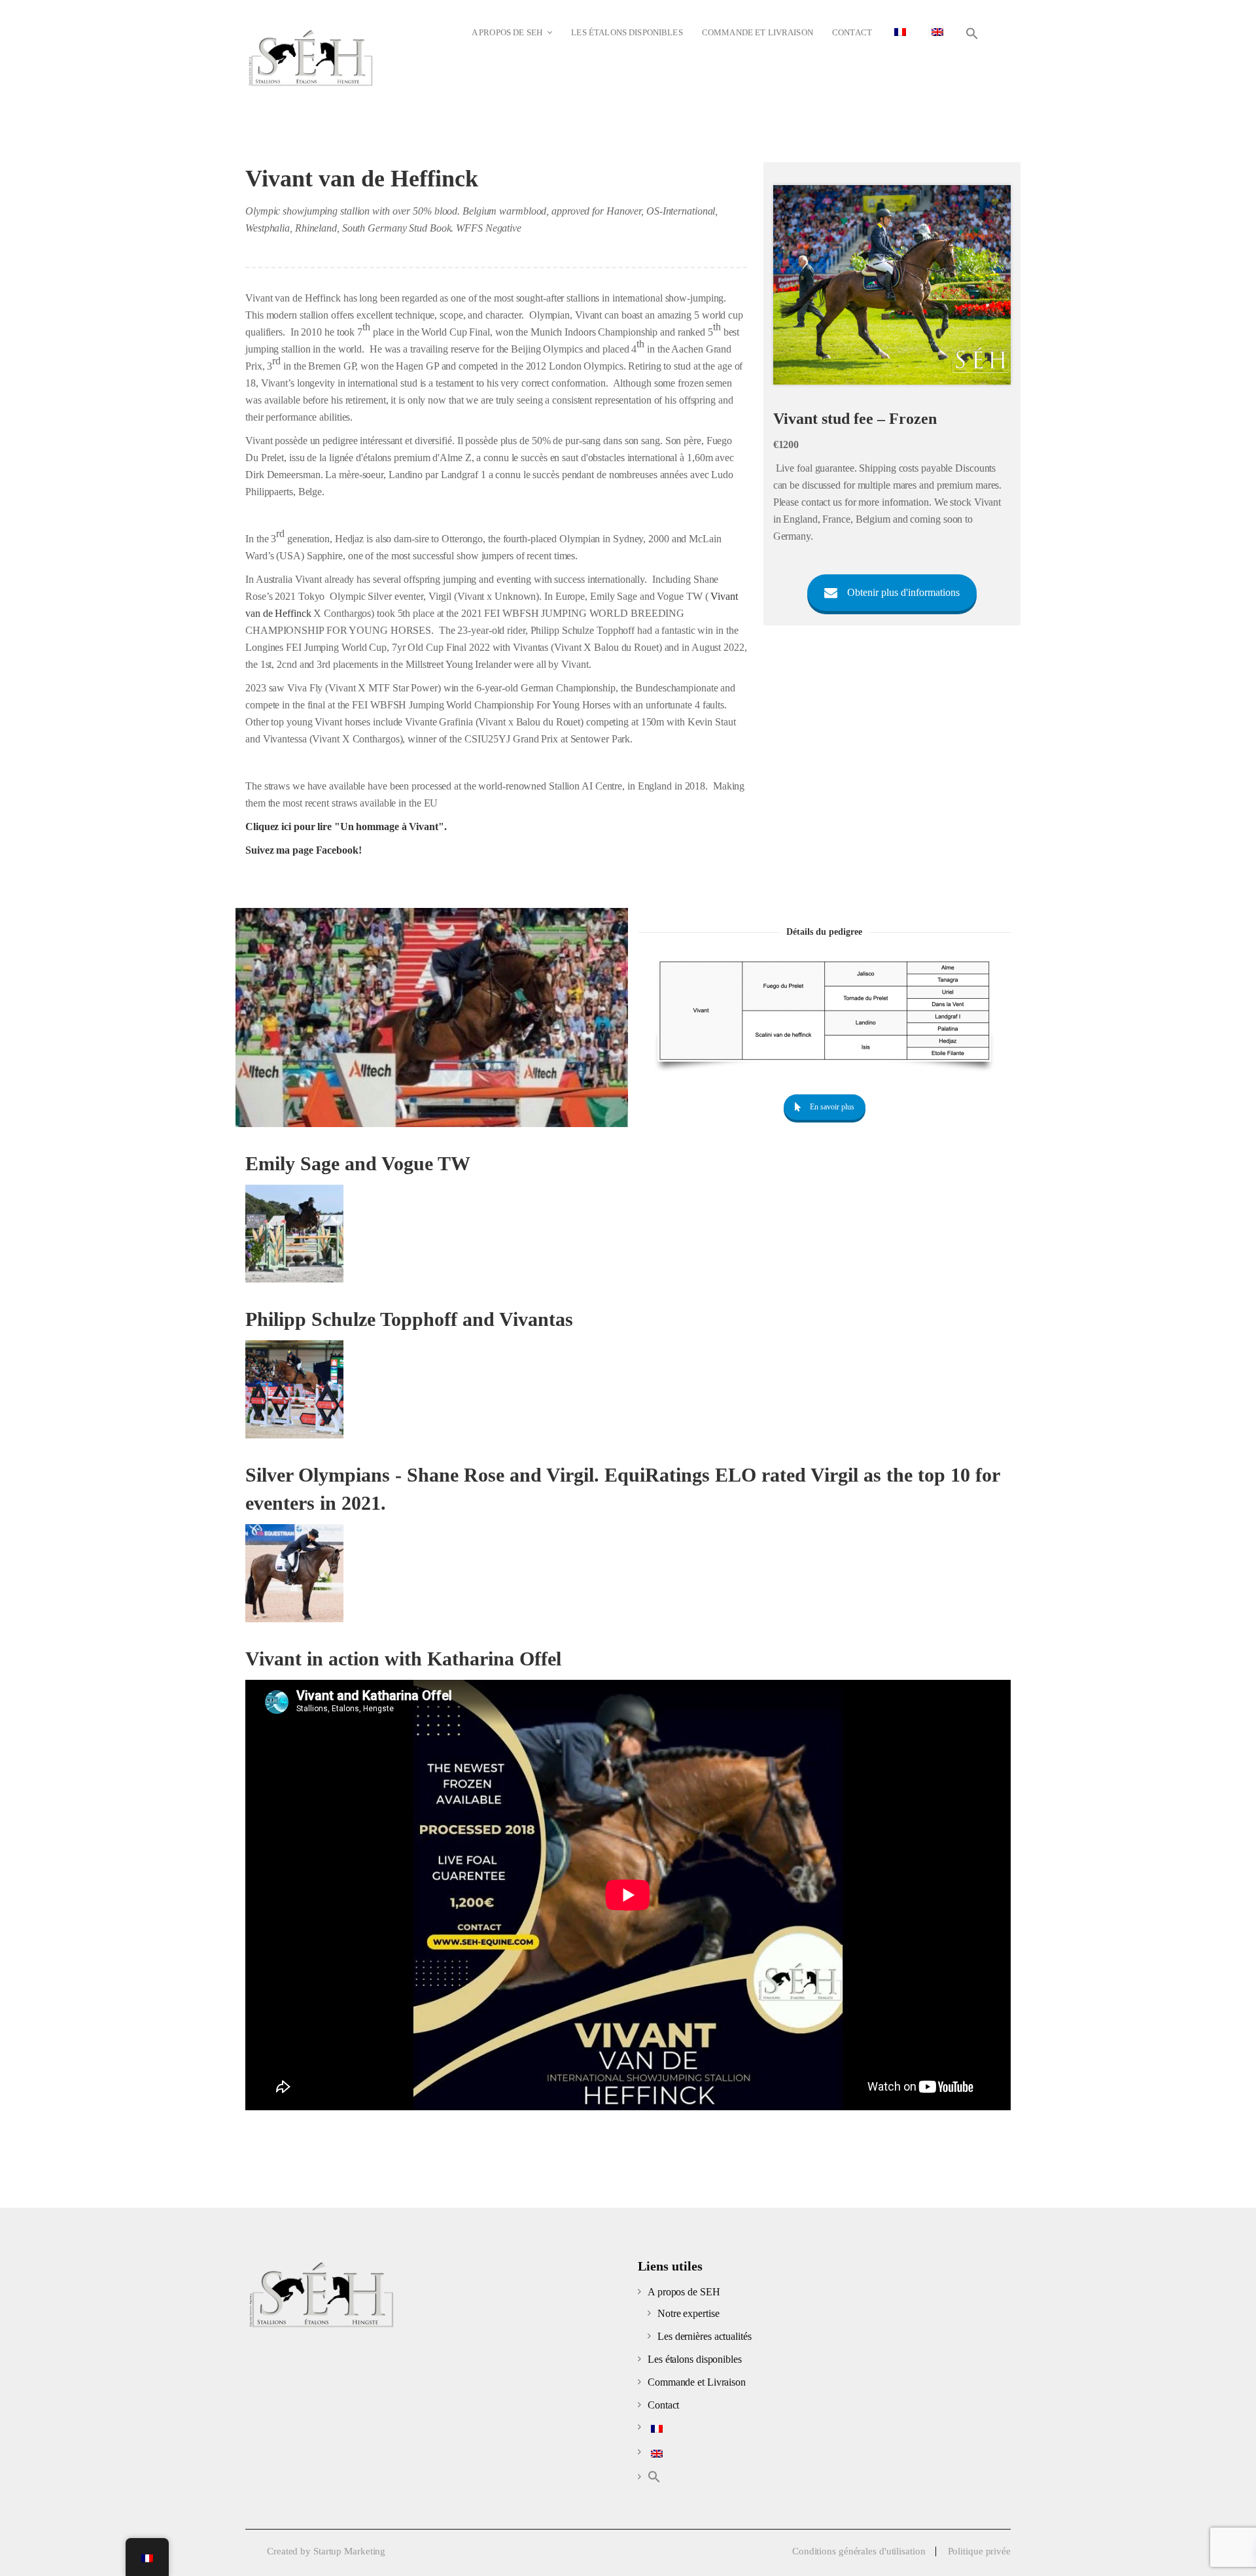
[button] (972, 34)
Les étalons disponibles (695, 2359)
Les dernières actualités (705, 2336)
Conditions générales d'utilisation (859, 2551)
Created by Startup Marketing (326, 2551)
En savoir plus (832, 1107)
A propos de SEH (684, 2292)
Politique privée (979, 2551)
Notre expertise (689, 2313)
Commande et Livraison (697, 2382)
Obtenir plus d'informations (903, 592)
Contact (663, 2405)
